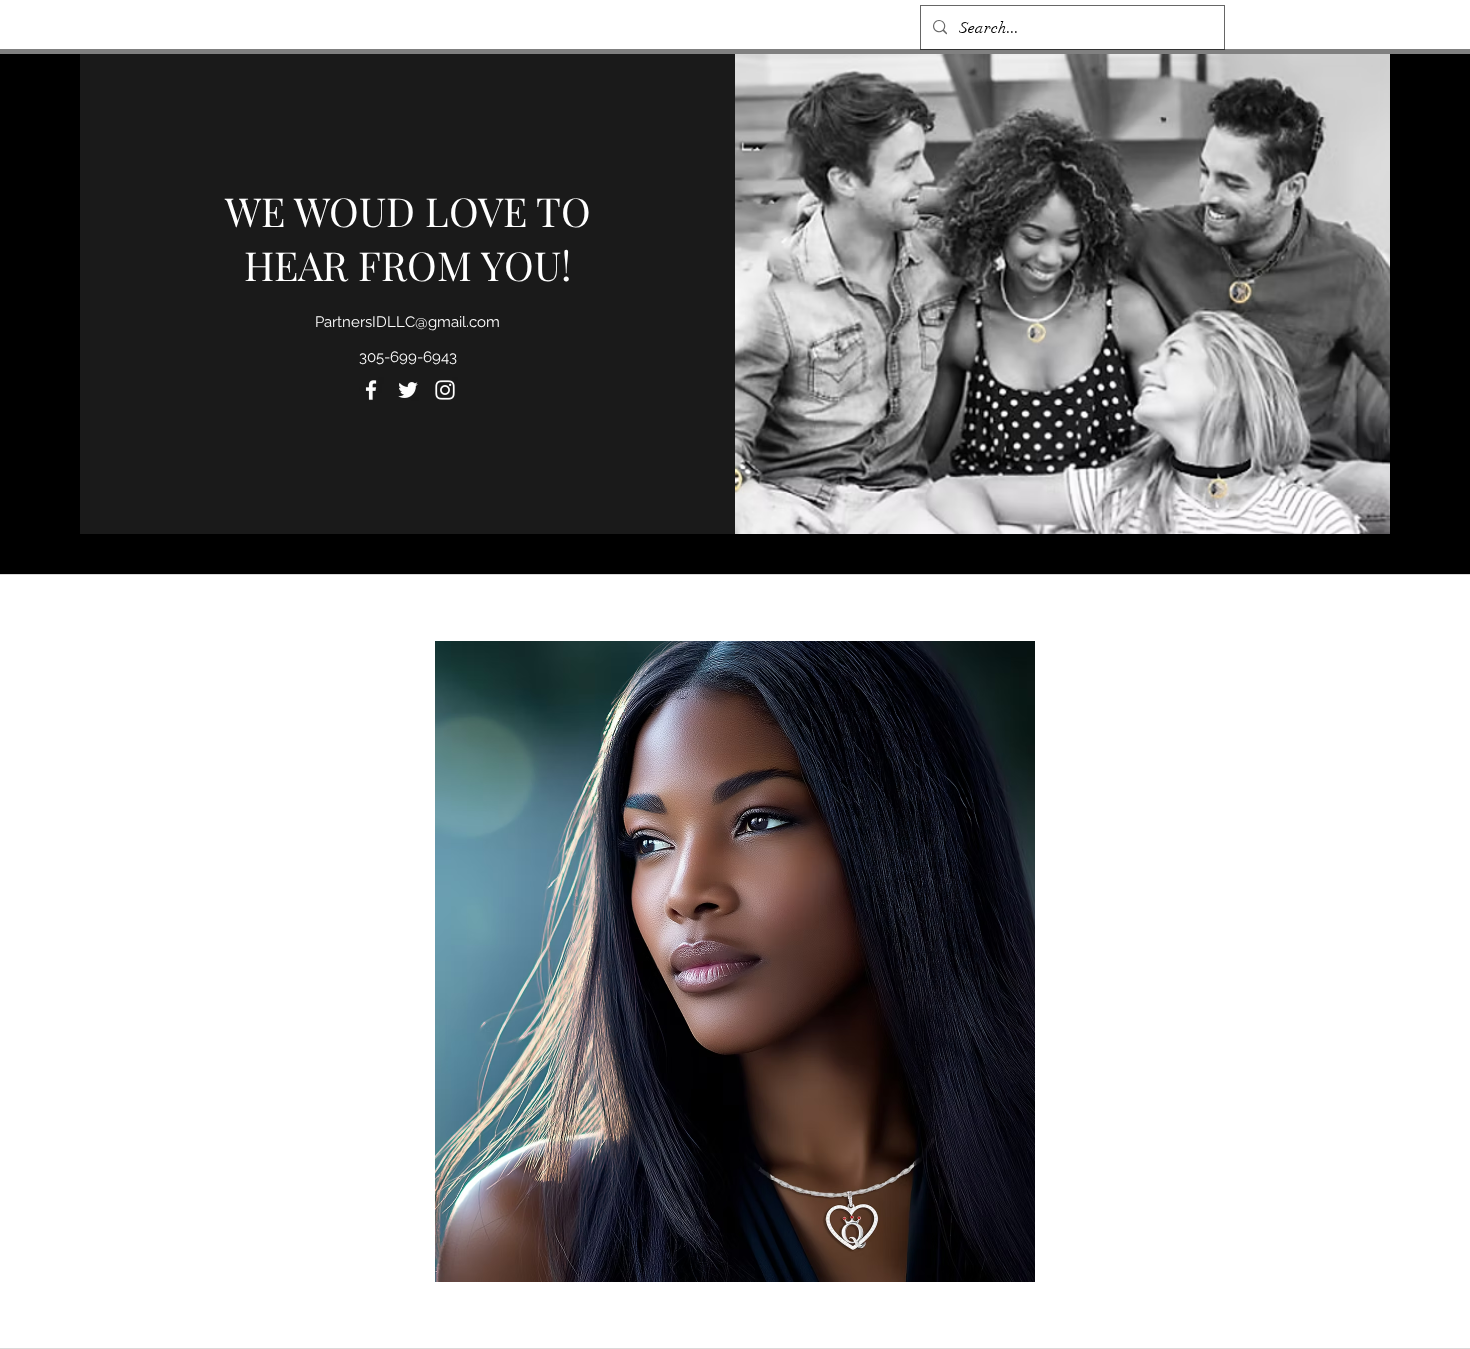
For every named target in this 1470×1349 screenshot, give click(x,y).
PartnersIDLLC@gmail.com (407, 322)
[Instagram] (445, 390)
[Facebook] (371, 390)
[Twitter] (408, 390)
